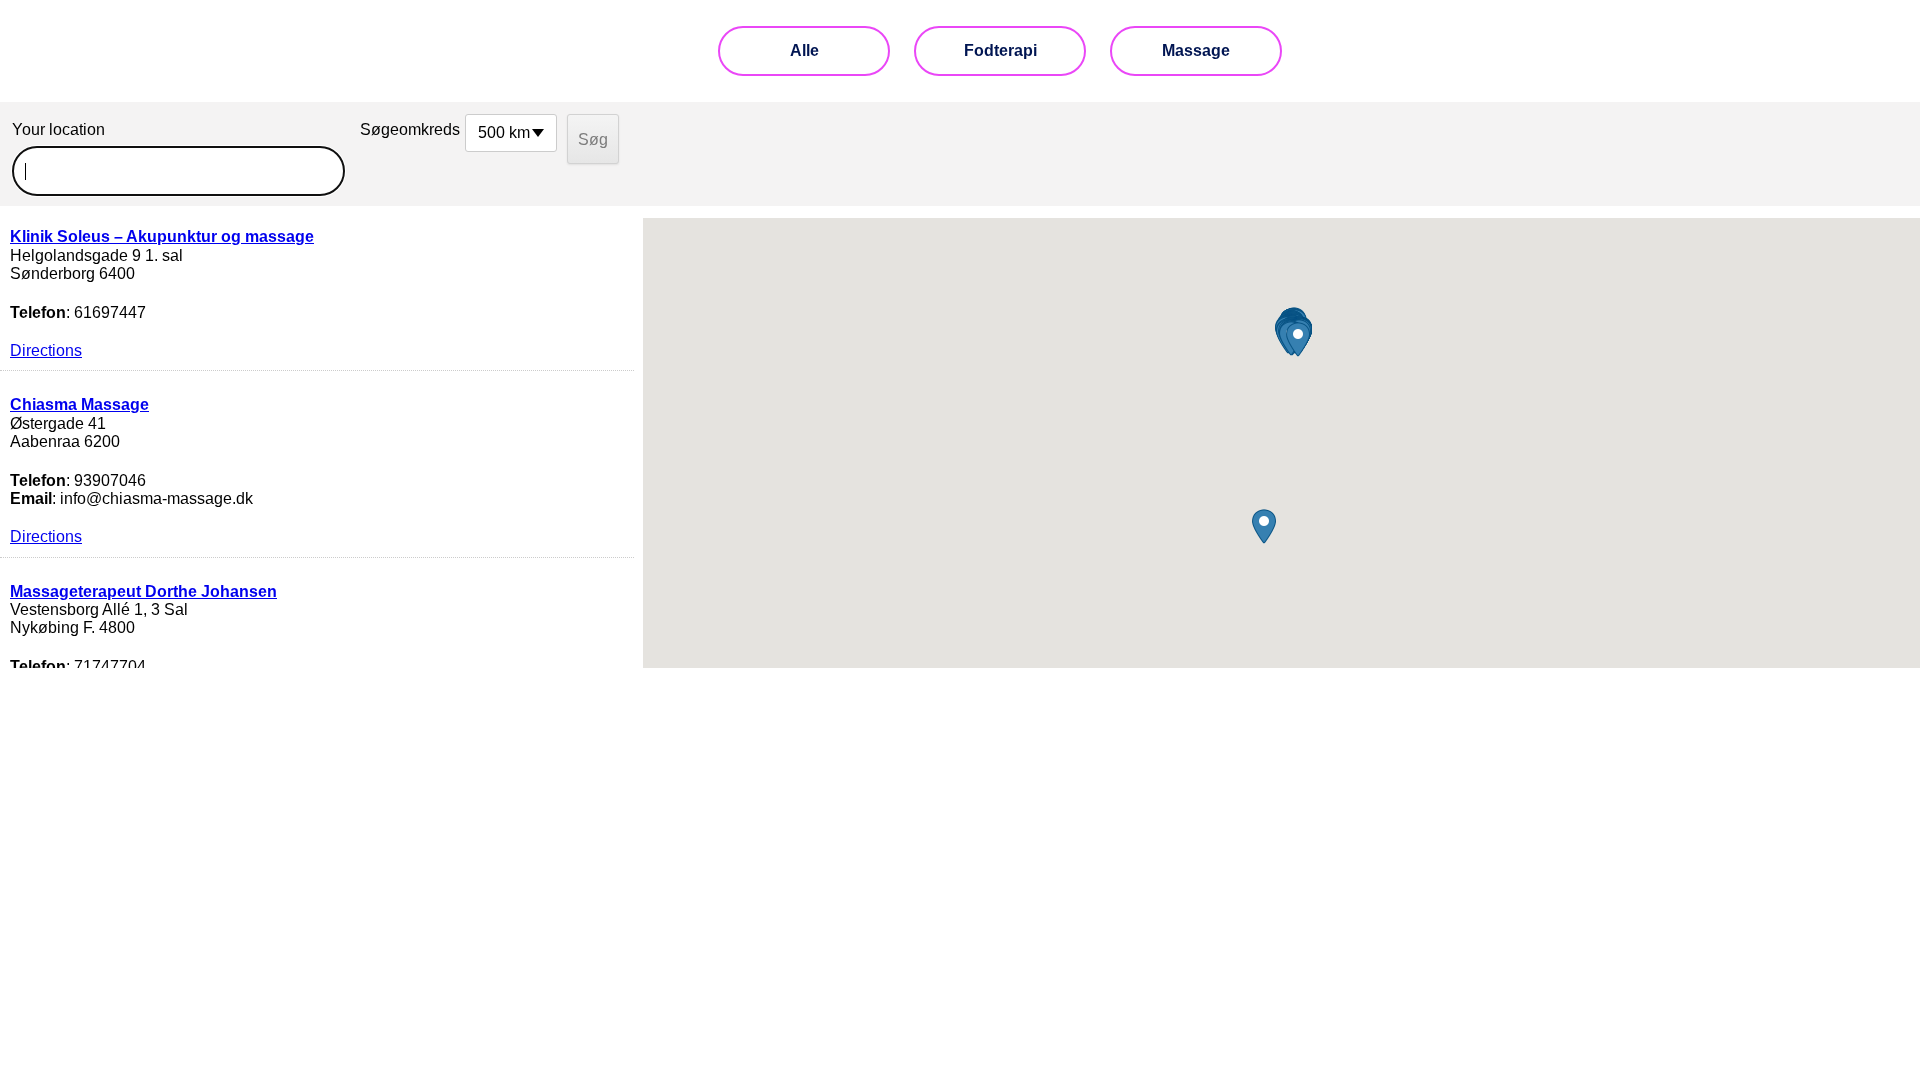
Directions (46, 350)
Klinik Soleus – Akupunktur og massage (162, 236)
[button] (1264, 526)
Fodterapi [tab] (1000, 50)
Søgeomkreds (407, 129)
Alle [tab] (804, 50)
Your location (58, 129)
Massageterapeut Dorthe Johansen (143, 591)
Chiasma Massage (79, 404)
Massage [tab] (1196, 50)
